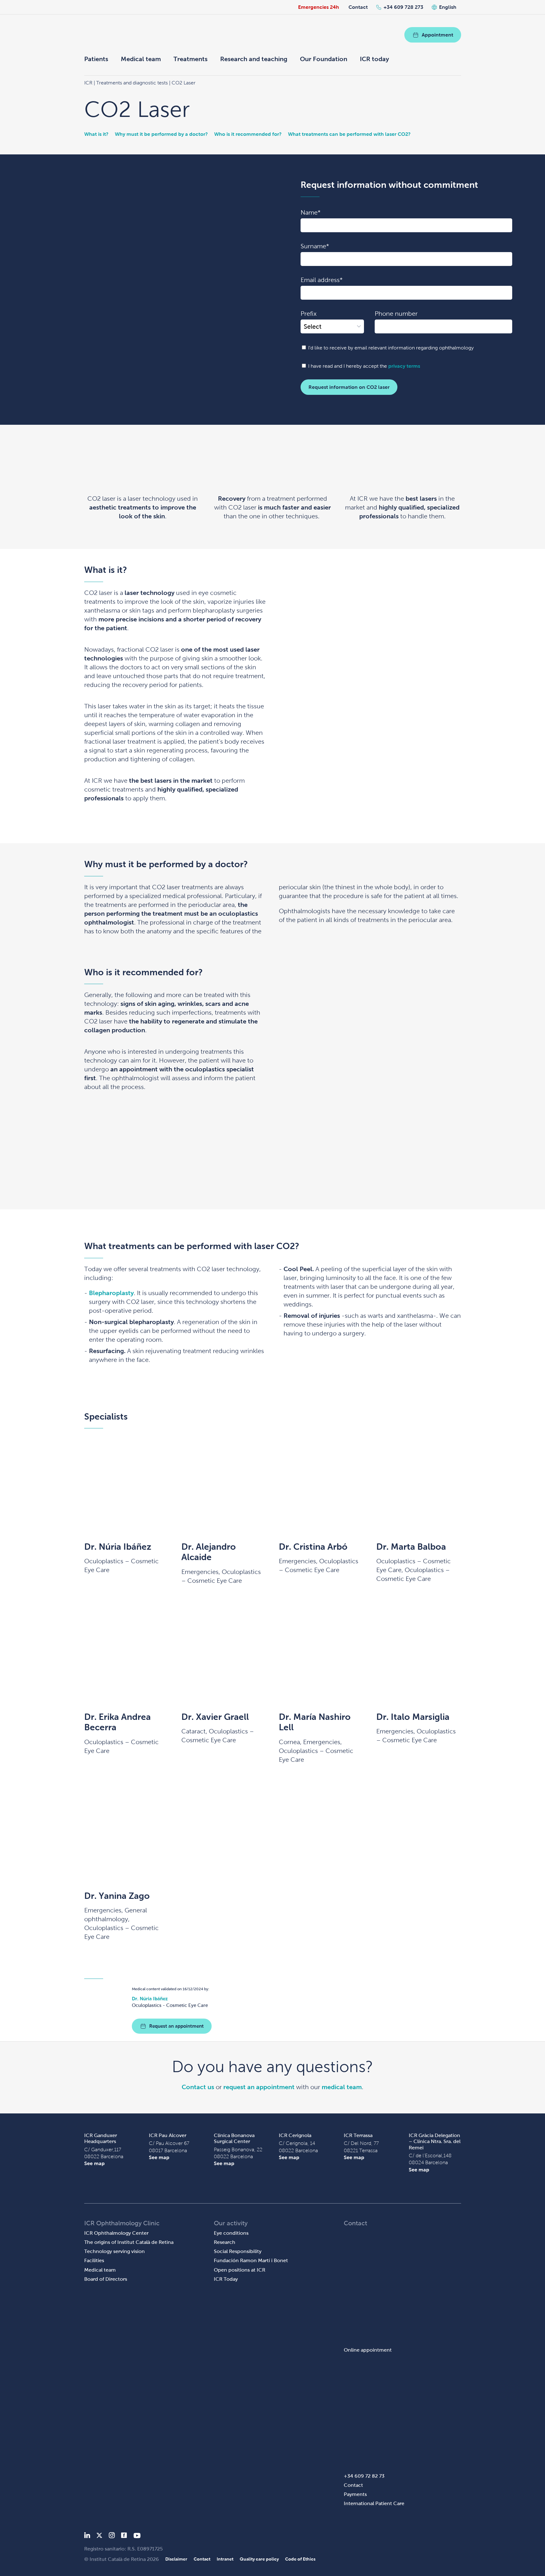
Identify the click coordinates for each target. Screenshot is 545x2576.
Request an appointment (176, 2026)
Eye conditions (231, 2233)
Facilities (94, 2260)
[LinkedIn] (87, 2536)
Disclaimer (176, 2559)
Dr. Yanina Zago (117, 1896)
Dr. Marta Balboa (411, 1547)
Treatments (190, 59)
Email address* (322, 280)
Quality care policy (259, 2559)
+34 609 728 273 (403, 7)
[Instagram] (112, 2536)
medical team (342, 2087)
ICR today (374, 59)
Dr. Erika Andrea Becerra (117, 1722)
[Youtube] (137, 2536)
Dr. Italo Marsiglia (413, 1717)
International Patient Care (374, 2503)
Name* (311, 212)
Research (225, 2242)
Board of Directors (106, 2279)
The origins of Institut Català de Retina (129, 2242)
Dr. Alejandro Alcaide (209, 1552)
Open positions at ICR (240, 2270)
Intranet (225, 2559)
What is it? (96, 134)
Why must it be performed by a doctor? (161, 134)
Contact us (198, 2087)
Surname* (315, 246)
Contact (358, 7)
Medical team (141, 59)
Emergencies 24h (319, 7)
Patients (96, 59)
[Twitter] (99, 2536)
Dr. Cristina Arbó (313, 1547)
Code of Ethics (300, 2559)
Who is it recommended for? (248, 134)
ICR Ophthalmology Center (116, 2233)
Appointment (437, 35)
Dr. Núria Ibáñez (118, 1547)
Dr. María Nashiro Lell (315, 1722)
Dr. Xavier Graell (215, 1717)
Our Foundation (324, 59)
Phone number (396, 314)
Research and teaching (254, 59)
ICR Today (226, 2279)
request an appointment (259, 2087)
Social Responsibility (238, 2251)
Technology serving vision (114, 2251)
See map (94, 2163)
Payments (355, 2494)
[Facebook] (124, 2536)
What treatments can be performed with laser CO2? (349, 134)
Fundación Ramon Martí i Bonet (251, 2260)
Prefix (309, 314)
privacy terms (404, 366)
